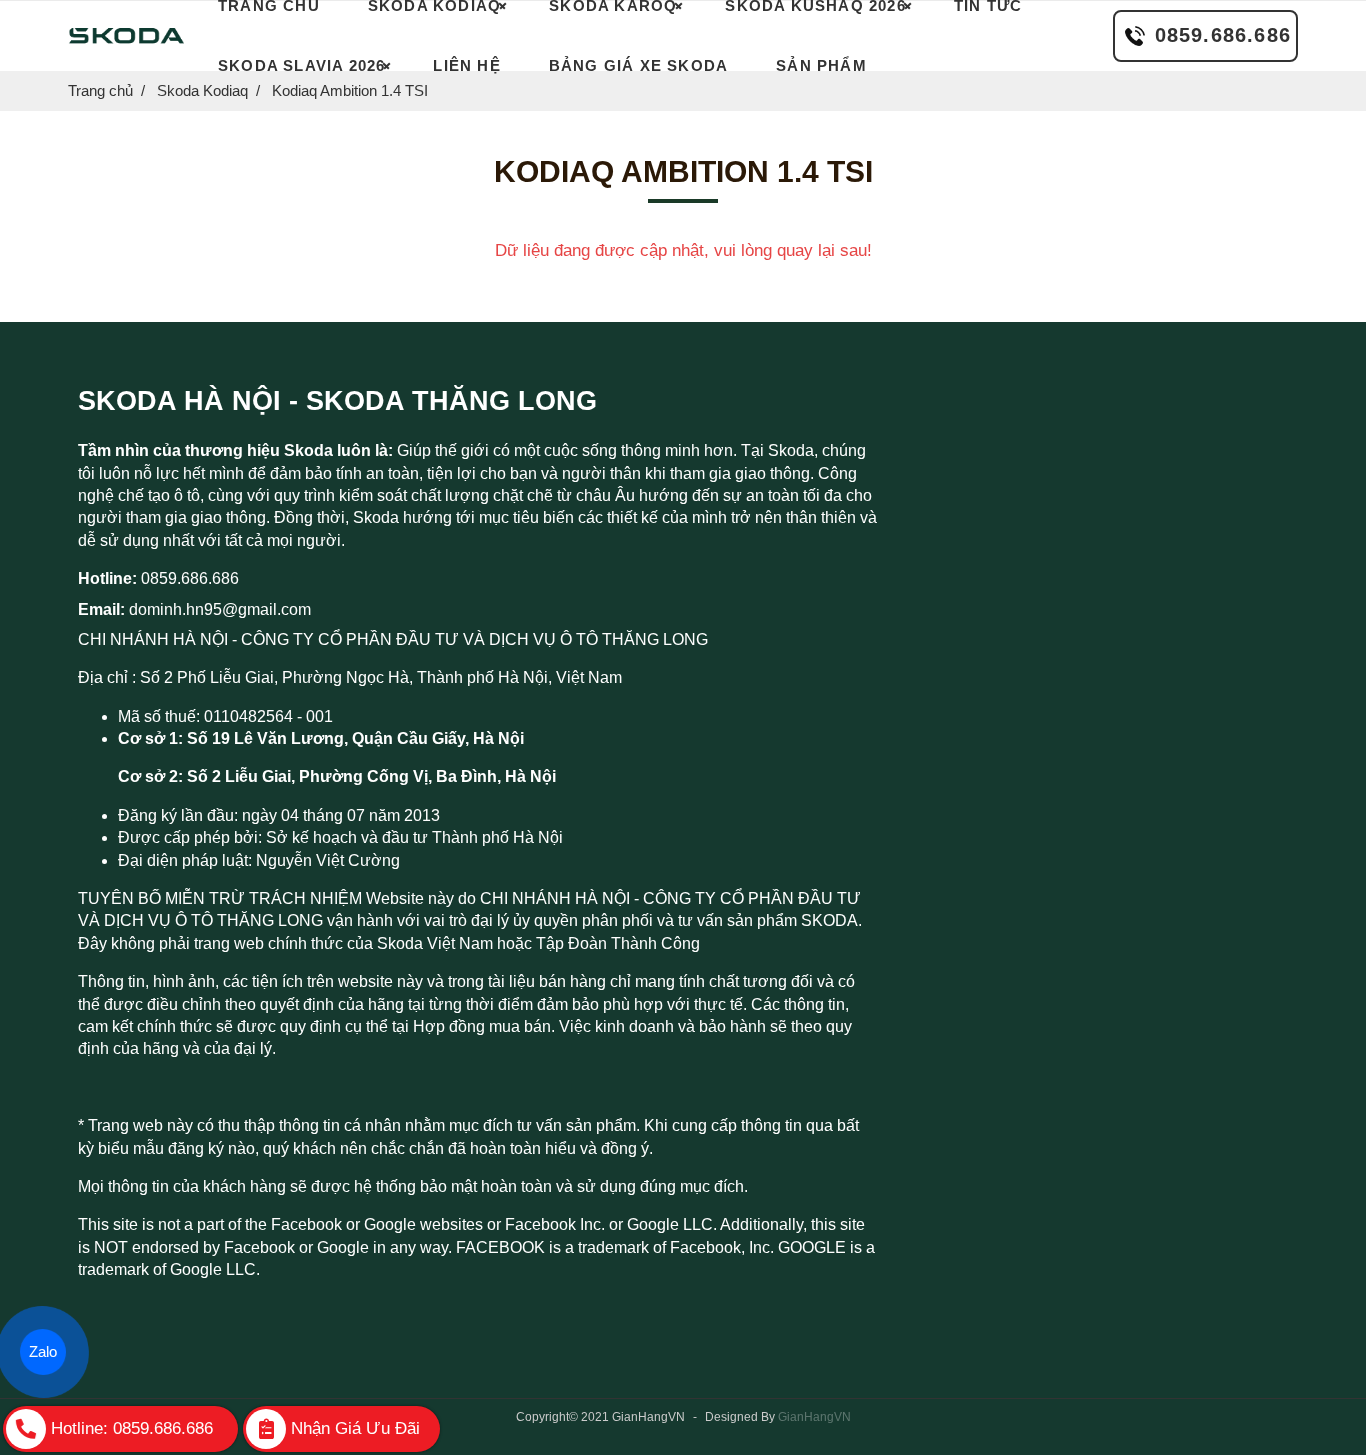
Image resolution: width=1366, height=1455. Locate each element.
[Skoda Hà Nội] (126, 36)
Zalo (43, 1351)
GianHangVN (814, 1417)
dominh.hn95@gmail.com (220, 609)
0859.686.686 (1223, 35)
